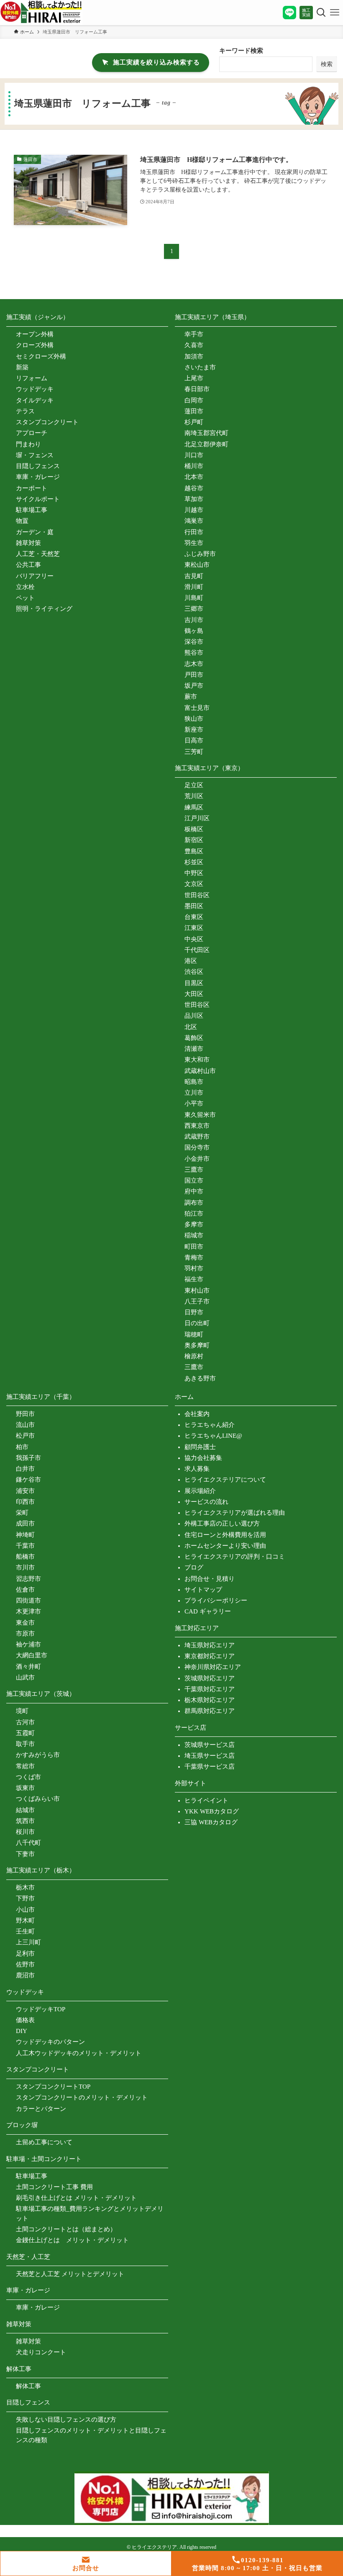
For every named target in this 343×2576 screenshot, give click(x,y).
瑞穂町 (194, 1334)
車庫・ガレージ (38, 477)
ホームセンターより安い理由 (225, 1546)
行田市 (194, 532)
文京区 (194, 884)
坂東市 (25, 1788)
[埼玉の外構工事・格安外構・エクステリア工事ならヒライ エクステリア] (41, 13)
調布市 (194, 1203)
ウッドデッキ (35, 389)
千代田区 (197, 950)
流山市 (25, 1425)
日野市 (194, 1312)
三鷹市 (194, 1170)
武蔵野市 (197, 1137)
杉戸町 (194, 422)
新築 (22, 367)
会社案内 (197, 1414)
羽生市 (194, 543)
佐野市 (25, 1964)
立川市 (194, 1093)
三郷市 (194, 609)
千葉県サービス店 (210, 1767)
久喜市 (194, 345)
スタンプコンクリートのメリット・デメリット (82, 2097)
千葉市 (25, 1546)
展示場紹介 (200, 1491)
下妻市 (25, 1854)
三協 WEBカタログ (211, 1822)
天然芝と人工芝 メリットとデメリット (70, 2274)
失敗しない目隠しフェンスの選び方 (66, 2420)
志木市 (194, 664)
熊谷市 (194, 653)
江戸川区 (197, 818)
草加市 (194, 499)
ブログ (194, 1567)
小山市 (25, 1910)
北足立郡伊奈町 (206, 444)
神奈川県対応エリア (213, 1667)
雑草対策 (28, 543)
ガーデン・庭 (35, 532)
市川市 (25, 1567)
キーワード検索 (241, 51)
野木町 (25, 1920)
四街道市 (28, 1600)
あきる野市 (200, 1378)
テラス (25, 411)
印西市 (25, 1502)
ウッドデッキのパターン (50, 2042)
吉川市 (194, 620)
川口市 (194, 455)
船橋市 (25, 1557)
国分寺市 (197, 1147)
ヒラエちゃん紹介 (210, 1425)
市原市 (25, 1634)
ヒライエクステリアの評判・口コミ (235, 1557)
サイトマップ (203, 1590)
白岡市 (194, 400)
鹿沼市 (25, 1975)
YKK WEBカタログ (212, 1811)
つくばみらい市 (38, 1799)
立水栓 (25, 587)
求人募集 (197, 1469)
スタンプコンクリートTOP (53, 2087)
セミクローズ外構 (41, 356)
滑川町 (194, 587)
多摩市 (194, 1224)
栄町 (22, 1513)
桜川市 (25, 1832)
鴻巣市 (194, 521)
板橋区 (194, 829)
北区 (191, 1027)
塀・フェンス (35, 455)
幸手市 (194, 334)
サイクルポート (38, 499)
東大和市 (197, 1060)
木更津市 (28, 1611)
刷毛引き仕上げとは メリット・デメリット (76, 2198)
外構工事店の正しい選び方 (222, 1524)
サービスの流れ (206, 1502)
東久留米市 (200, 1115)
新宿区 (194, 840)
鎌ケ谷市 (28, 1480)
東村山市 (197, 1291)
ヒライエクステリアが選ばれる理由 (235, 1513)
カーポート (32, 488)
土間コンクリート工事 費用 (54, 2187)
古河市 (25, 1722)
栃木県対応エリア (210, 1700)
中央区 (194, 939)
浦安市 (25, 1491)
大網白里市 (32, 1655)
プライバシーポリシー (216, 1600)
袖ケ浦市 (28, 1644)
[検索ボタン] (320, 13)
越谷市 (194, 488)
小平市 (194, 1104)
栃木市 (25, 1887)
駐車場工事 (32, 510)
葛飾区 (194, 1038)
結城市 (25, 1810)
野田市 (25, 1414)
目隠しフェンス (38, 466)
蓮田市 (194, 411)
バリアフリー (35, 576)
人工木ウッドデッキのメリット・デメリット (79, 2053)
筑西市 (25, 1821)
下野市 (25, 1898)
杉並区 (194, 862)
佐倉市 (25, 1590)
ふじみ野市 (200, 554)
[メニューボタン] (335, 13)
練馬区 (194, 807)
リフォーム (32, 378)
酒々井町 (28, 1667)
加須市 (194, 356)
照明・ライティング (44, 609)
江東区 (194, 928)
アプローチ (32, 433)
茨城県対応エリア (210, 1678)
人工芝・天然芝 (38, 554)
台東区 (194, 917)
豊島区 (194, 851)
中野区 (194, 873)
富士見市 (197, 708)
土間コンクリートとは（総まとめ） (66, 2229)
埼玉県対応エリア (210, 1645)
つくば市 (28, 1777)
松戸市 (25, 1436)
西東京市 (197, 1126)
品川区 (194, 1016)
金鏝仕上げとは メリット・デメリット (72, 2240)
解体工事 (28, 2386)
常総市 (25, 1766)
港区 (191, 961)
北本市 (194, 477)
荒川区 (194, 796)
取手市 (25, 1744)
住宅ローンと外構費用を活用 (225, 1535)
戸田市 (194, 675)
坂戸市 (194, 686)
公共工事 (28, 565)
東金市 (25, 1623)
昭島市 (194, 1082)
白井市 (25, 1469)
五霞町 (25, 1733)
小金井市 (197, 1159)
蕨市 (191, 696)
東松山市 (197, 565)
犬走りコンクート (41, 2352)
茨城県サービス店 (210, 1745)
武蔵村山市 (200, 1071)
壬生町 (25, 1931)
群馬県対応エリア (210, 1711)
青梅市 (194, 1257)
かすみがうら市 (38, 1755)
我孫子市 (28, 1458)
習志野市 (28, 1579)
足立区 (194, 785)
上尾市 (194, 378)
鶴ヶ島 (194, 631)
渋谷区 (194, 972)
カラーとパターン (41, 2109)
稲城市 (194, 1235)
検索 (327, 64)
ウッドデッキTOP (41, 2009)
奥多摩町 (197, 1345)
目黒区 (194, 983)
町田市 (194, 1247)
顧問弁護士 (200, 1447)
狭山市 (194, 719)
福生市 (194, 1279)
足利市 (25, 1954)
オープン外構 (35, 334)
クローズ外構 (35, 345)
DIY (22, 2031)
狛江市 (194, 1214)
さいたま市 (200, 367)
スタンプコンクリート (47, 422)
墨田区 (194, 906)
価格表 (25, 2020)
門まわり (28, 444)
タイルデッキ (35, 400)
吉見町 (194, 576)
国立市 (194, 1180)
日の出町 (197, 1323)
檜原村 (194, 1356)
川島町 (194, 598)
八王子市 (197, 1301)
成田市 (25, 1524)
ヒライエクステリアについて (225, 1480)
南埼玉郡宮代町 (206, 433)
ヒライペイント (206, 1800)
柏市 (22, 1447)
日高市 (194, 740)
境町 (22, 1711)
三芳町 (194, 752)
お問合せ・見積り (210, 1579)
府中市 (194, 1191)
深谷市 (194, 642)
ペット (25, 598)
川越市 (194, 510)
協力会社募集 (203, 1458)
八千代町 (28, 1843)
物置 (22, 521)
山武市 (25, 1677)
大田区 (194, 994)
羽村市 (194, 1268)
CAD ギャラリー (208, 1611)
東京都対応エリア (210, 1656)
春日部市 (197, 389)
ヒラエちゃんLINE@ (213, 1436)
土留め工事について (44, 2142)
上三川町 (28, 1942)
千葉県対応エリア (210, 1689)
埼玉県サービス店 (210, 1756)
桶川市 (194, 466)
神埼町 (25, 1535)
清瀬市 (194, 1049)
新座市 (194, 730)
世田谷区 (197, 895)
